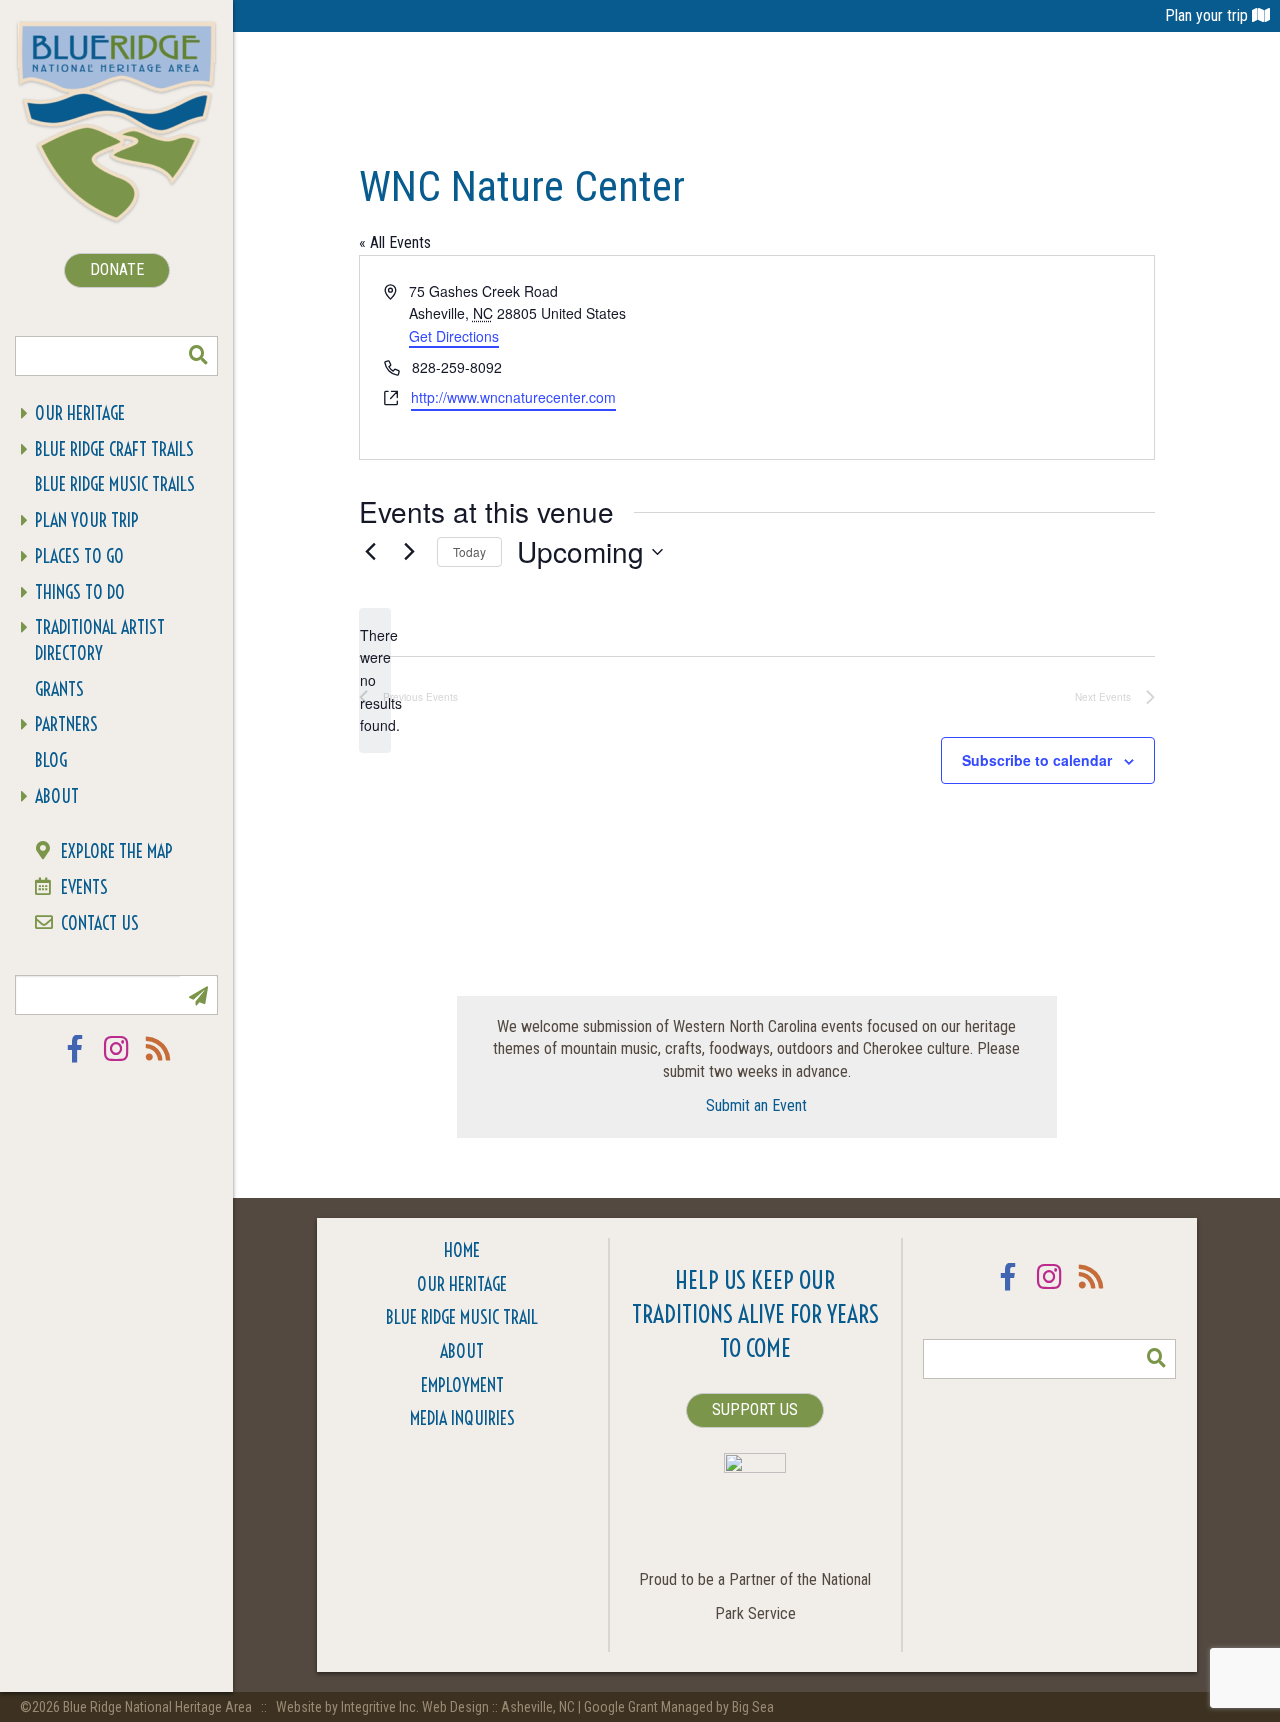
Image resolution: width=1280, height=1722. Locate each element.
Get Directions (454, 336)
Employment (462, 1385)
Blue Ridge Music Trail (462, 1317)
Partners (66, 724)
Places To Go (79, 556)
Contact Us (100, 923)
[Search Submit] (198, 356)
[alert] (375, 680)
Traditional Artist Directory (100, 640)
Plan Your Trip (87, 520)
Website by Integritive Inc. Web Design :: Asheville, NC (427, 1707)
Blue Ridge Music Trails (115, 484)
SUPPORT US (755, 1409)
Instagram (117, 1061)
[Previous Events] (371, 552)
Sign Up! (198, 995)
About (57, 796)
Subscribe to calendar (1037, 760)
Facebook (75, 1061)
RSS (159, 1061)
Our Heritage (80, 413)
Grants (59, 689)
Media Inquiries (462, 1418)
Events (84, 887)
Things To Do (80, 592)
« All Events (395, 242)
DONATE (117, 269)
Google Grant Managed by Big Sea (679, 1707)
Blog (51, 760)
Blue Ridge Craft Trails (114, 449)
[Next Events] (410, 552)
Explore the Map (117, 851)
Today (469, 551)
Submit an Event (756, 1105)
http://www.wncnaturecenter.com (513, 397)
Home (462, 1250)
